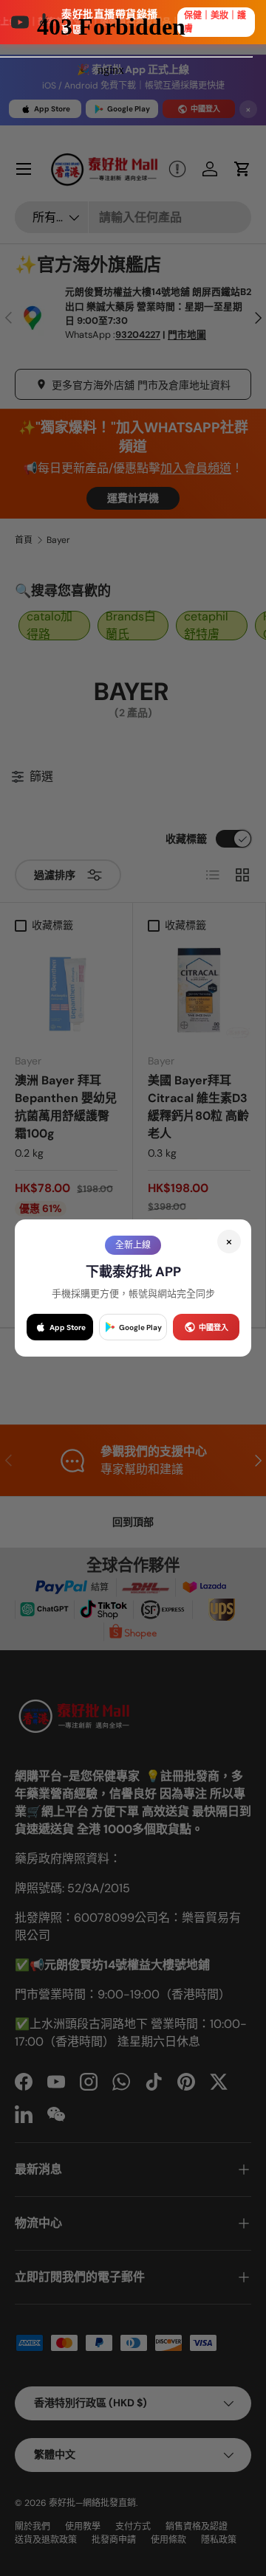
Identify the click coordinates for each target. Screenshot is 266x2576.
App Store (68, 1327)
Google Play (140, 1327)
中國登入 (214, 1327)
